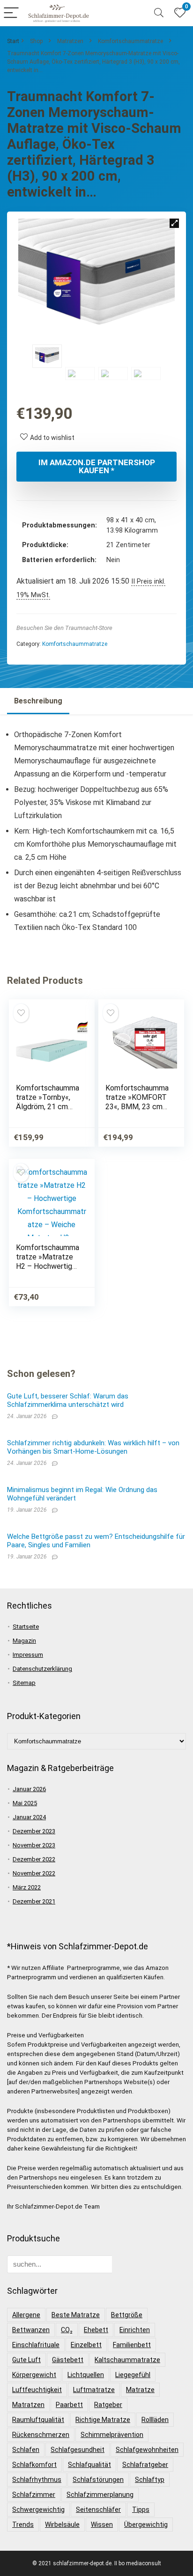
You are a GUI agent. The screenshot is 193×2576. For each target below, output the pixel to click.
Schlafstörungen (98, 2480)
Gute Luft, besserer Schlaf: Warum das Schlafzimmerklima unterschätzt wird (68, 1400)
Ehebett (96, 2330)
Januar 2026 (29, 1789)
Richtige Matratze (103, 2420)
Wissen (102, 2525)
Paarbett (69, 2405)
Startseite (26, 1627)
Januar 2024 (29, 1817)
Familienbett (132, 2345)
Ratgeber (108, 2405)
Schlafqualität (89, 2465)
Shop (36, 41)
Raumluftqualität (38, 2420)
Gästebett (68, 2360)
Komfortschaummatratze (130, 41)
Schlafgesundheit (78, 2450)
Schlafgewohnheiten (147, 2450)
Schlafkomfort (34, 2465)
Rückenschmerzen (41, 2435)
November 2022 (34, 1873)
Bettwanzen (31, 2330)
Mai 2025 (25, 1803)
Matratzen (70, 41)
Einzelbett (86, 2345)
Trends (23, 2525)
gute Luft (26, 2360)
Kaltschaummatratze (127, 2360)
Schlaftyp (150, 2480)
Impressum (28, 1655)
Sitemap (24, 1683)
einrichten (135, 2330)
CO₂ (67, 2330)
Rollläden (155, 2420)
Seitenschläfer (98, 2510)
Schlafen (26, 2450)
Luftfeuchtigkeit (37, 2390)
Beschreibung (38, 701)
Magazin (24, 1641)
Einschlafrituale (36, 2345)
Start (13, 41)
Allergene (26, 2315)
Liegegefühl (133, 2375)
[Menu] (11, 13)
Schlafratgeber (145, 2465)
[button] (174, 223)
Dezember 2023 (34, 1831)
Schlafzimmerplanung (100, 2495)
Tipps (141, 2510)
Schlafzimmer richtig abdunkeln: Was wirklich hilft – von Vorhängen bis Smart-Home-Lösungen (93, 1447)
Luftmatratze (94, 2390)
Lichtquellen (86, 2375)
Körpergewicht (34, 2375)
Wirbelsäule (62, 2525)
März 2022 (27, 1887)
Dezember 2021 (34, 1901)
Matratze (140, 2390)
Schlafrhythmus (37, 2480)
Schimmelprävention (112, 2435)
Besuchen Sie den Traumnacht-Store (64, 628)
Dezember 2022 (34, 1859)
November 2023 (34, 1845)
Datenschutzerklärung (42, 1669)
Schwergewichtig (38, 2510)
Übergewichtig (146, 2525)
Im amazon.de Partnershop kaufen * (97, 466)
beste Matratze (76, 2315)
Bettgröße (127, 2315)
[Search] (159, 13)
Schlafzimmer (34, 2495)
